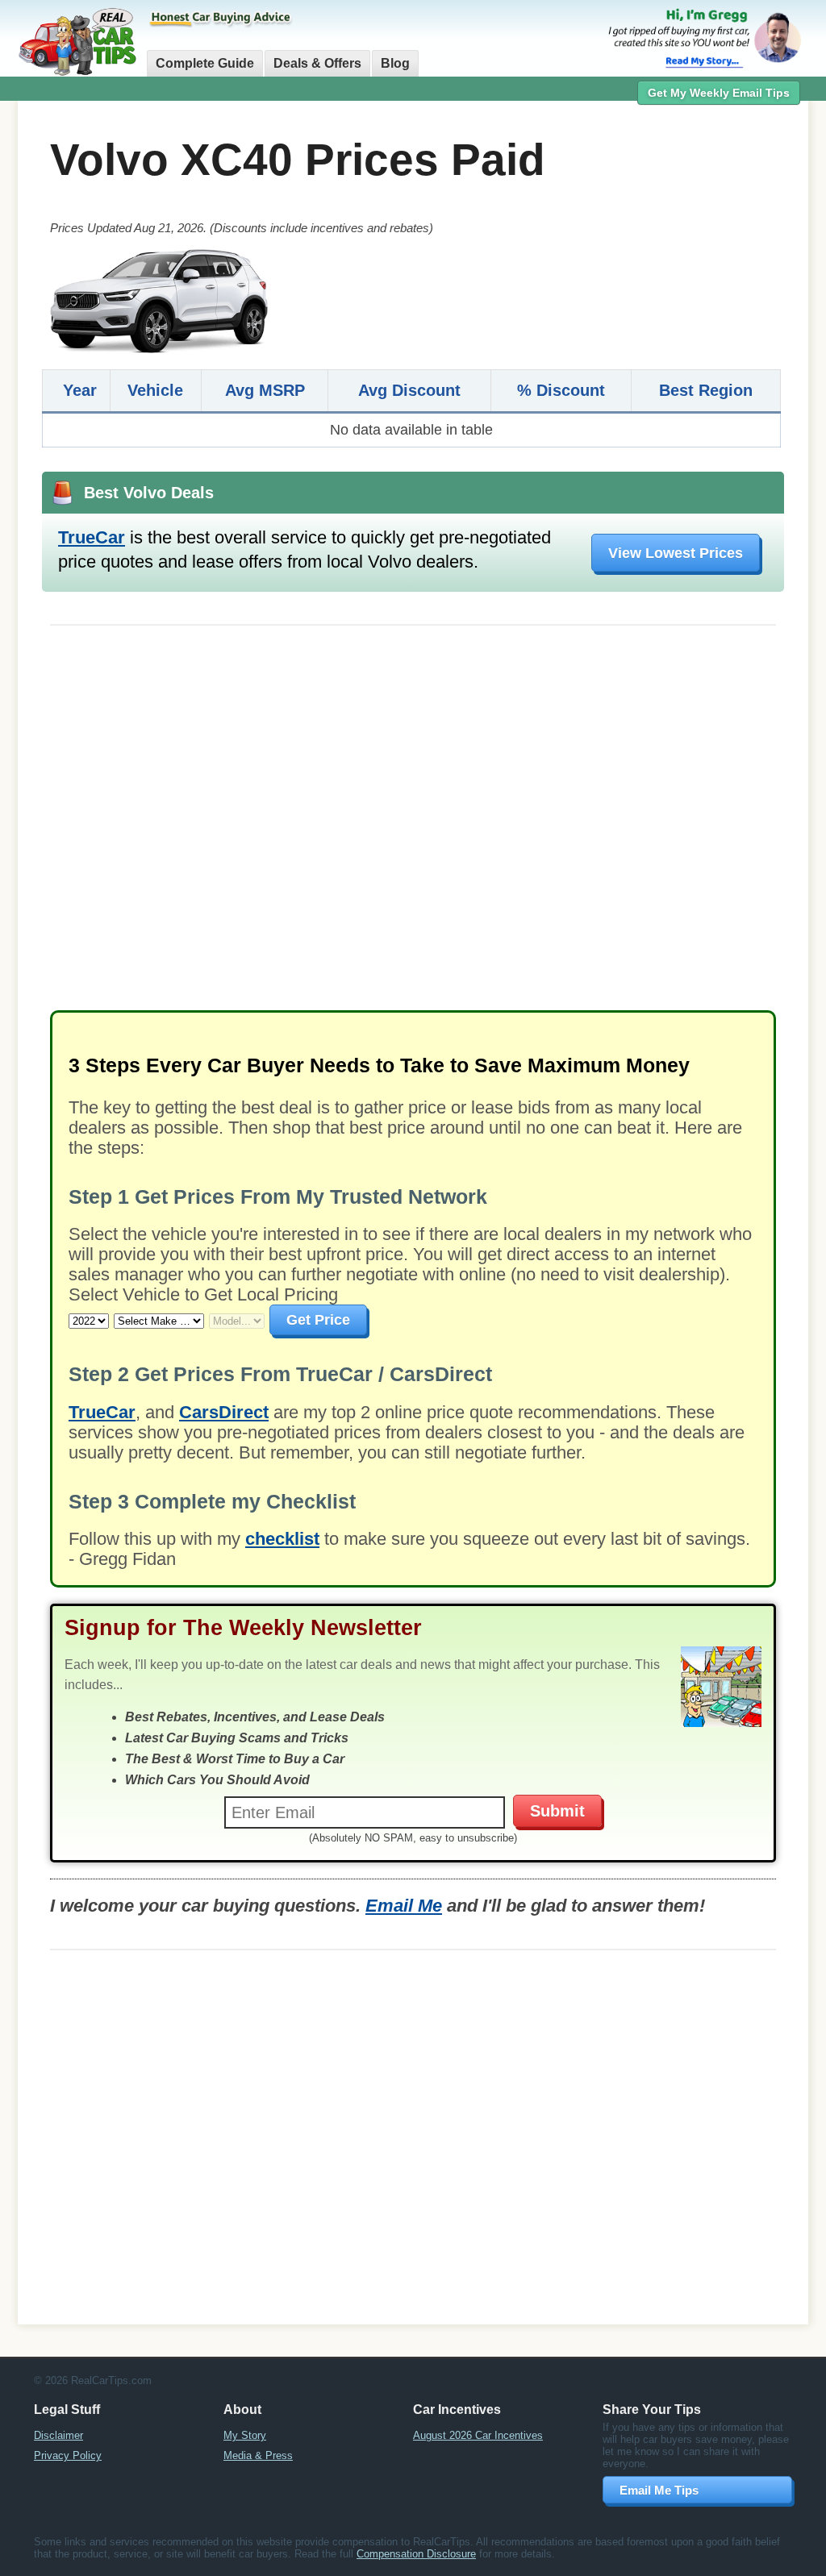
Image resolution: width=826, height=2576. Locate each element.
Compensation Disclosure (416, 2554)
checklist (282, 1539)
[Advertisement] (413, 826)
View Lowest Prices (676, 553)
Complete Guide (205, 63)
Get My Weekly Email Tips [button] (719, 93)
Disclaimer (58, 2435)
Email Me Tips (659, 2490)
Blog (395, 63)
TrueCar (92, 537)
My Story (245, 2435)
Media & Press (258, 2455)
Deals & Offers (317, 63)
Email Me (404, 1906)
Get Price (318, 1320)
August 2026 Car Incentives (478, 2435)
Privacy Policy (68, 2455)
